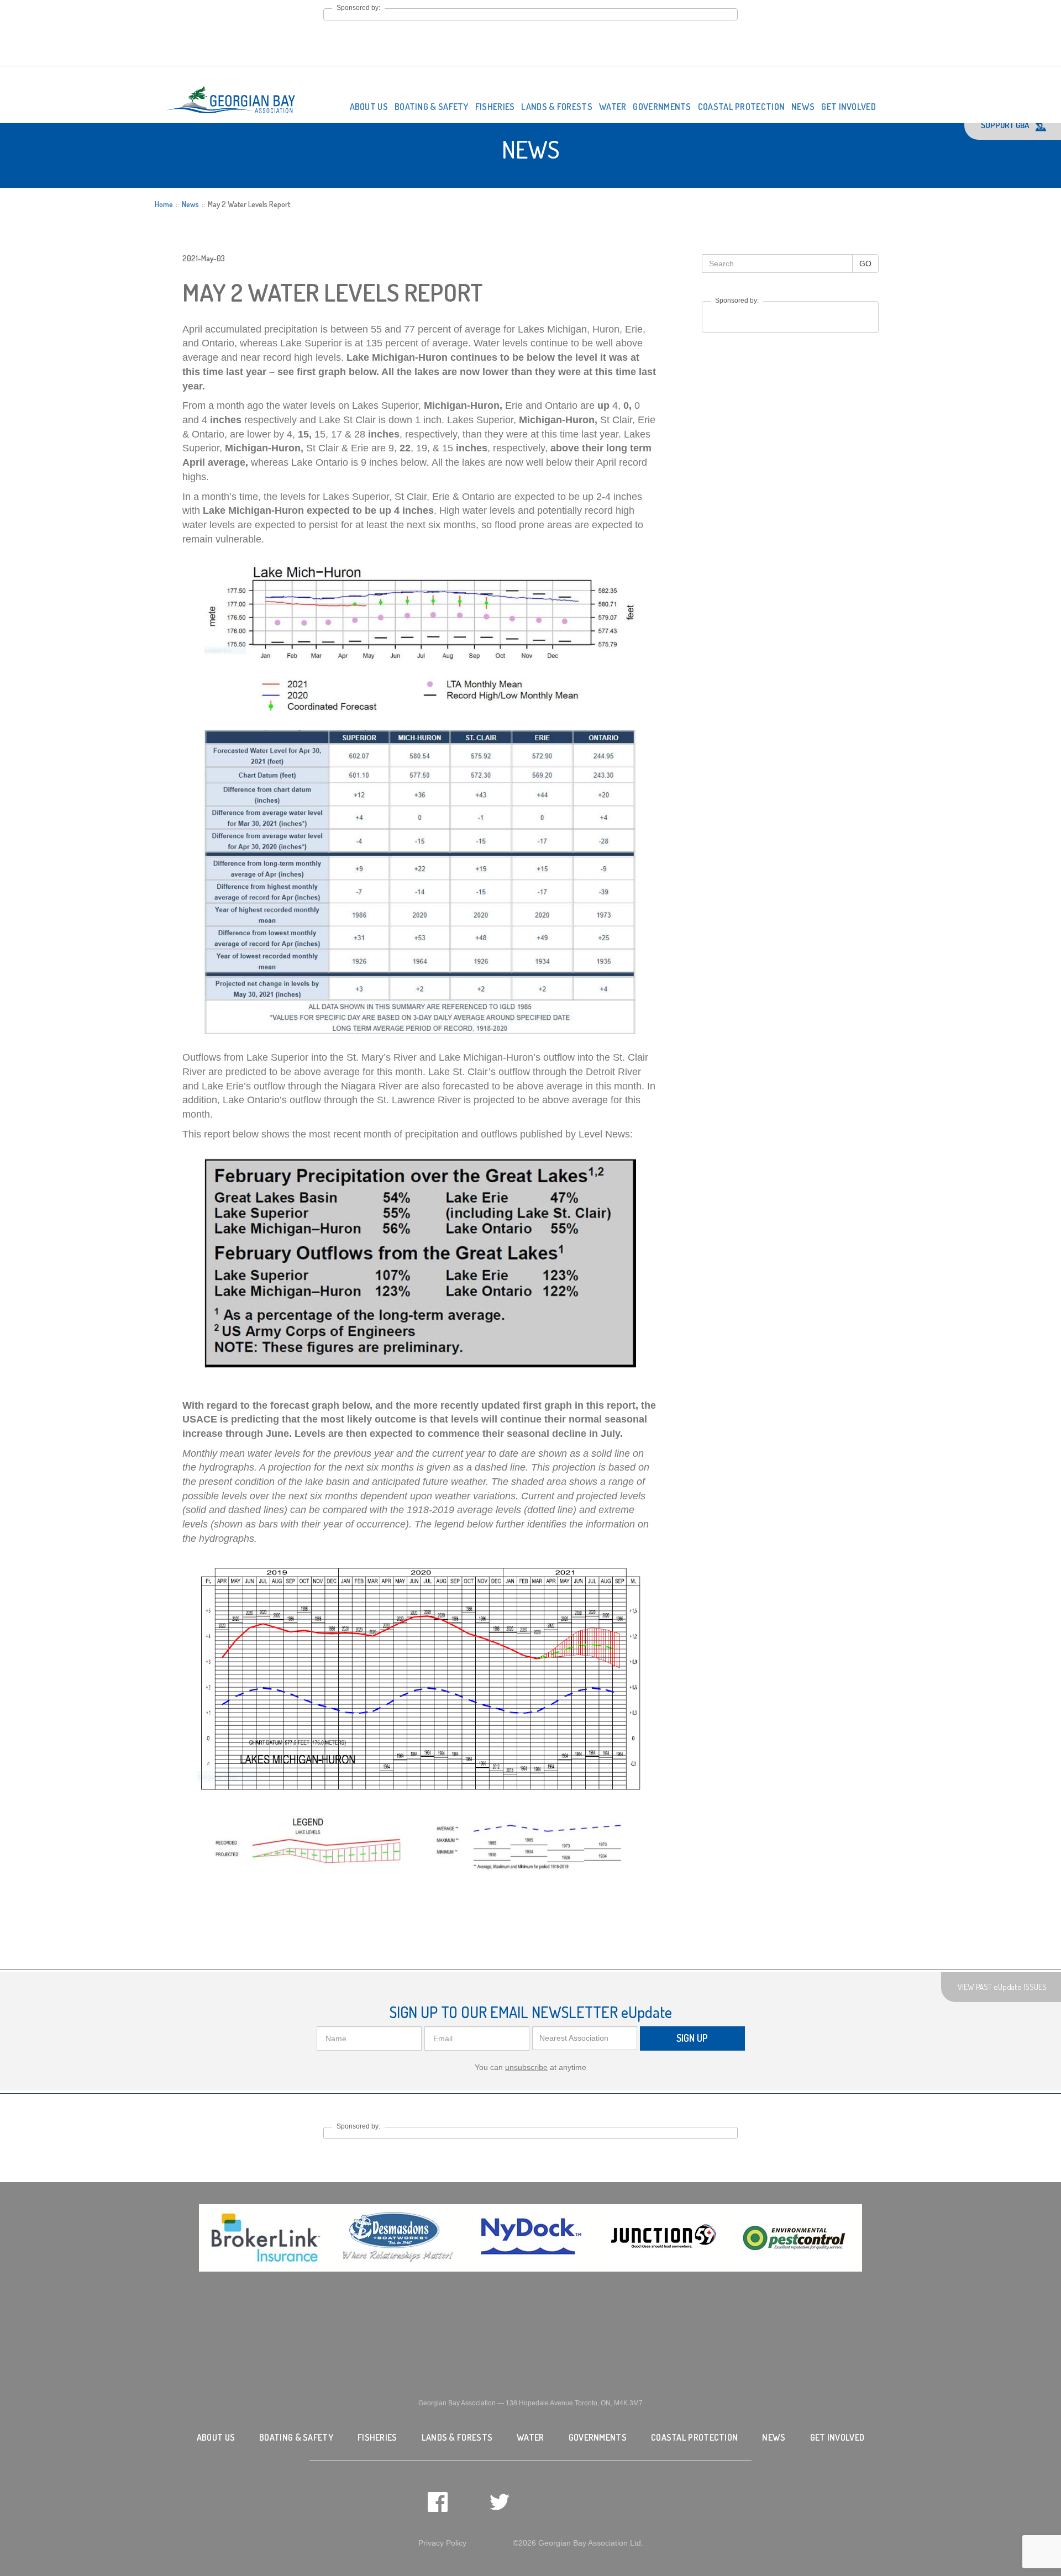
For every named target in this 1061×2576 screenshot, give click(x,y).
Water (613, 107)
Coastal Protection (741, 107)
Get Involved (849, 107)
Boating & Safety (432, 107)
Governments (662, 107)
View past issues (1002, 1987)
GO (865, 264)
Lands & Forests (557, 107)
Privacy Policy (442, 2543)
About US (369, 107)
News (803, 107)
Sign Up (692, 2038)
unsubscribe (526, 2067)
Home (164, 204)
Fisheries (495, 107)
